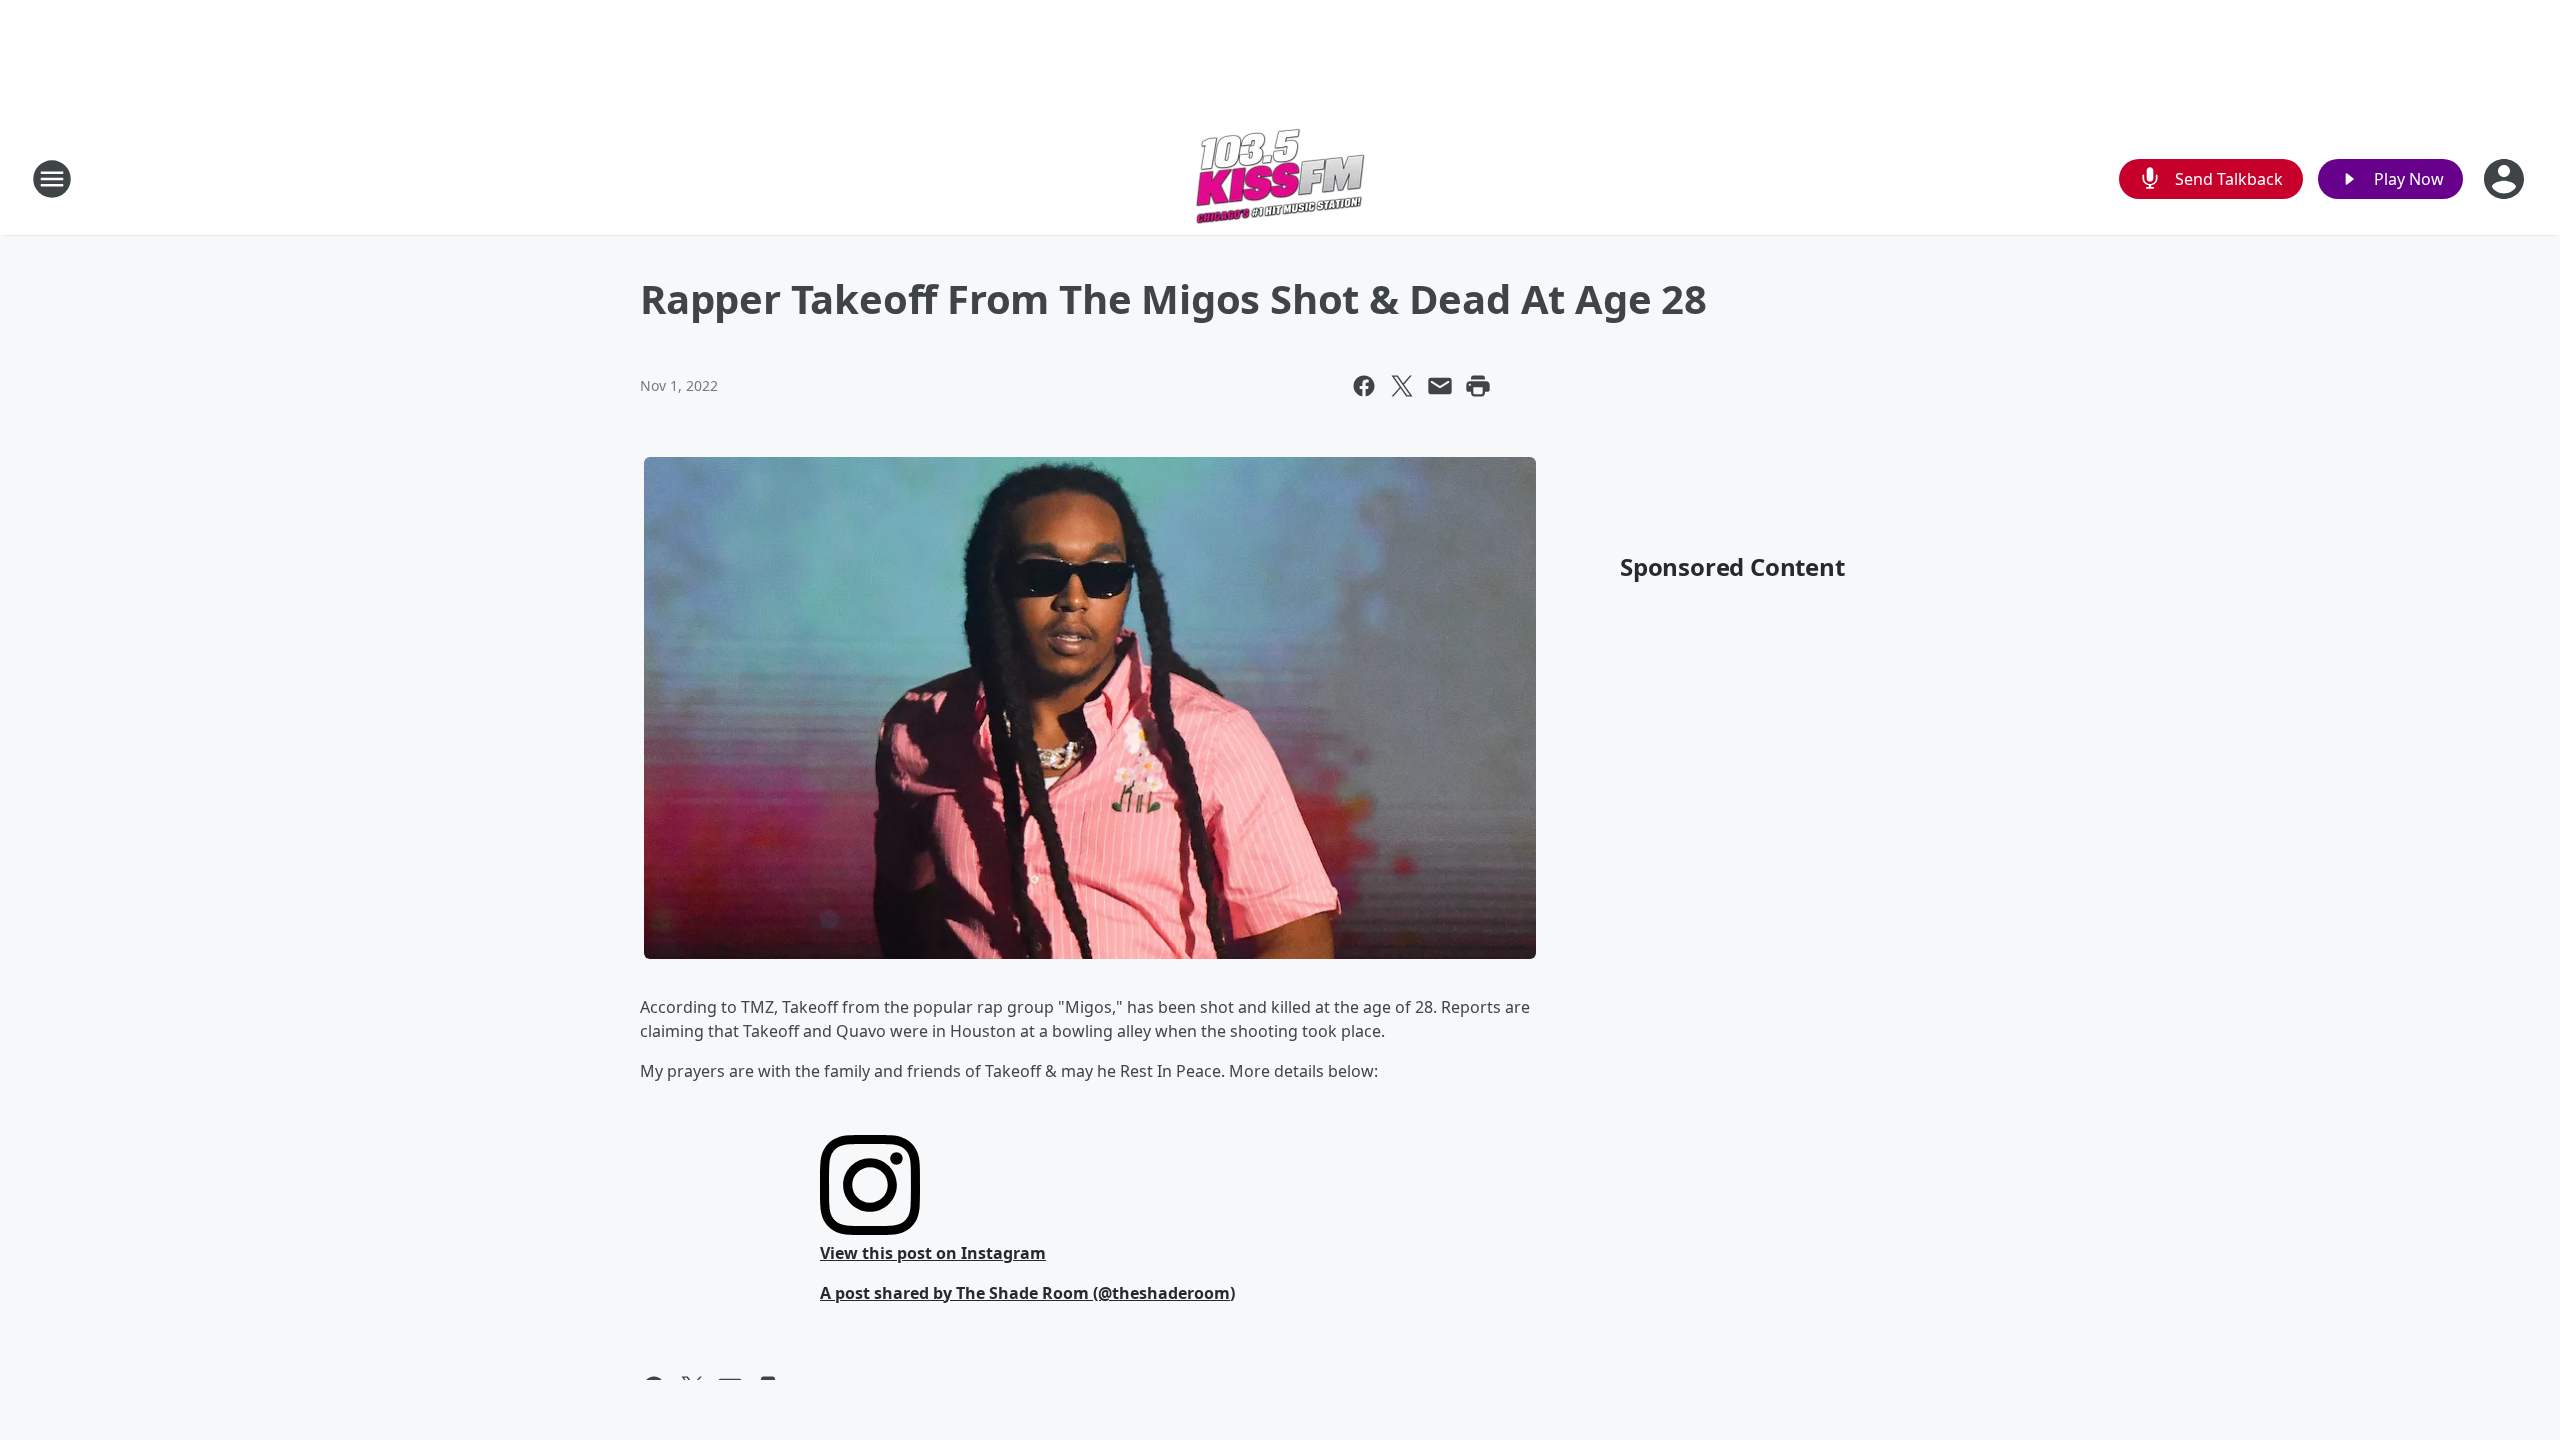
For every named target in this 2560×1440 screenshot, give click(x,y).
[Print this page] (1478, 386)
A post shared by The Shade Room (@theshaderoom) (1027, 1293)
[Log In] (2506, 179)
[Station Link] (1280, 178)
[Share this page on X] (1402, 386)
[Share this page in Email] (1440, 386)
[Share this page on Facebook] (1364, 386)
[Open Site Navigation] (52, 179)
